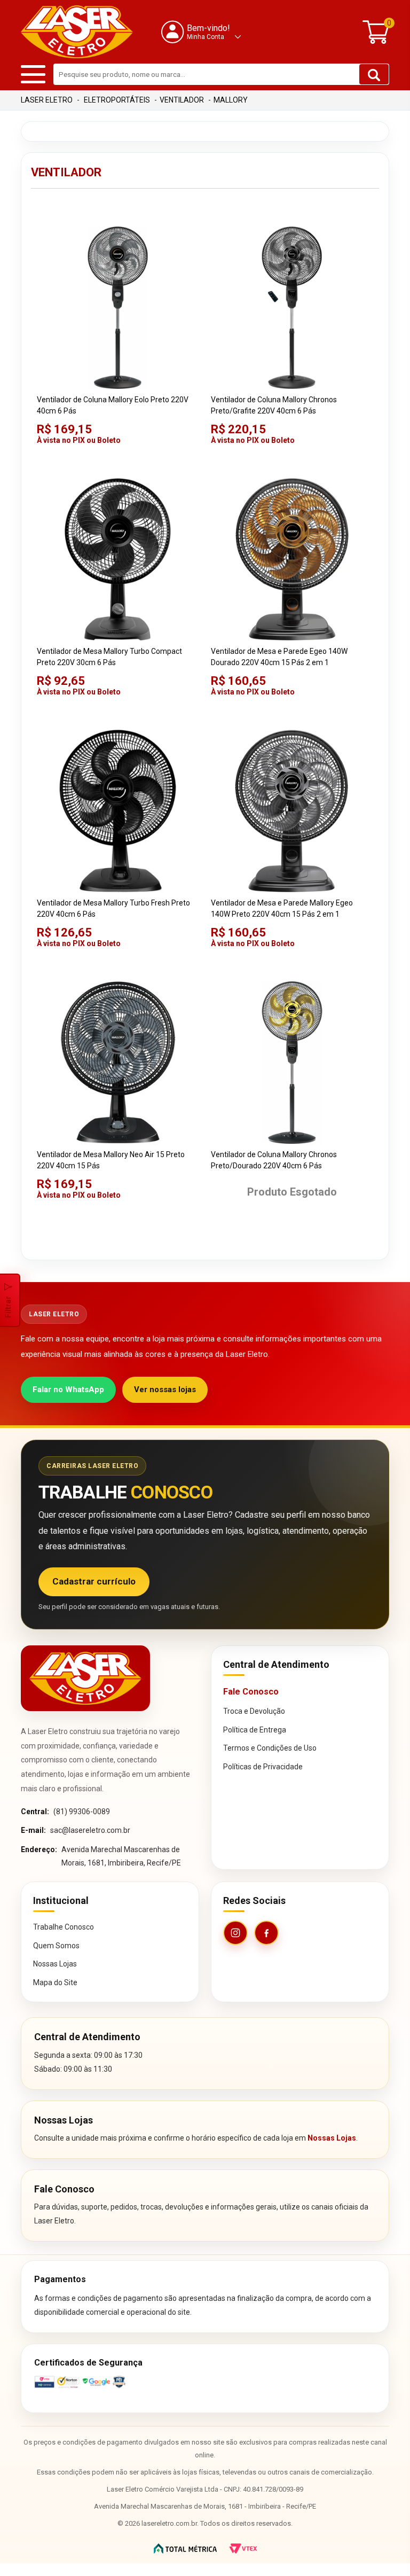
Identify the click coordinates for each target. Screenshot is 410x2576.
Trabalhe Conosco (64, 1927)
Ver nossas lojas (165, 1390)
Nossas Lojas (55, 1964)
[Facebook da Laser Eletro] (266, 1933)
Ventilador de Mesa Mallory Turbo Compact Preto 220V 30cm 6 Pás (109, 657)
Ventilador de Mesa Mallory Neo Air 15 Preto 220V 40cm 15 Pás (111, 1160)
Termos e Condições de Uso (270, 1748)
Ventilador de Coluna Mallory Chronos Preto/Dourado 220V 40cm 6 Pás (274, 1160)
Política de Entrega (255, 1730)
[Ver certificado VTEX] (205, 2382)
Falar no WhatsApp (68, 1390)
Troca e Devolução (254, 1711)
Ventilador (182, 100)
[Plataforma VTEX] (243, 2548)
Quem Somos (56, 1946)
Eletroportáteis (117, 100)
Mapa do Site (55, 1982)
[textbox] (221, 74)
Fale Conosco (251, 1692)
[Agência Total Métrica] (185, 2548)
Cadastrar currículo (94, 1581)
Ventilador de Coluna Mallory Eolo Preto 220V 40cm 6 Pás (113, 405)
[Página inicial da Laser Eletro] (85, 1678)
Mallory (231, 100)
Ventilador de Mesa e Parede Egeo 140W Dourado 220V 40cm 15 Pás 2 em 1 (279, 657)
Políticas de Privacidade (263, 1767)
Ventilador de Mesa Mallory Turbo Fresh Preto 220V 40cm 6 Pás (113, 908)
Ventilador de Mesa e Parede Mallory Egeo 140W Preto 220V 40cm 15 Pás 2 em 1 (282, 908)
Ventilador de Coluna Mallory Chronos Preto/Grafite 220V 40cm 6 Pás (274, 405)
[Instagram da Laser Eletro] (235, 1933)
